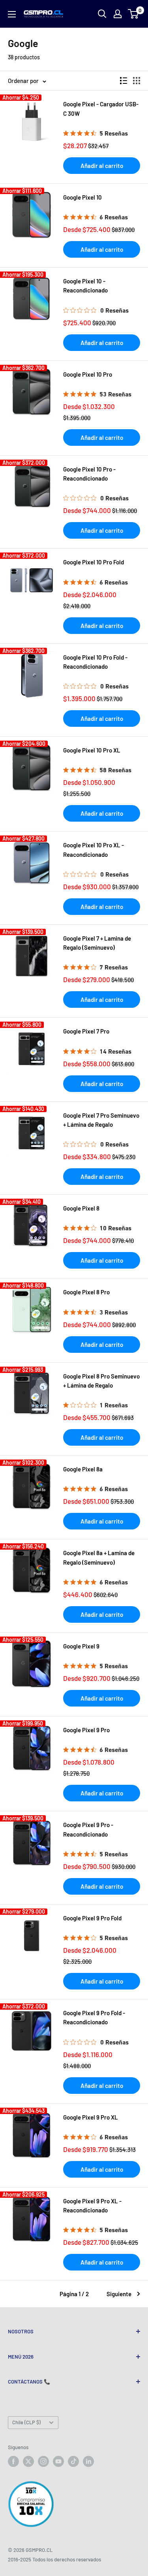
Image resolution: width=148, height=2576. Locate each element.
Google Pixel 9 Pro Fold (92, 1918)
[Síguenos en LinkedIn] (88, 2461)
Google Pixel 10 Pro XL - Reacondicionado (94, 850)
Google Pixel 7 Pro (86, 1031)
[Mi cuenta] (118, 14)
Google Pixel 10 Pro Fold (94, 562)
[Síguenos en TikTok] (73, 2461)
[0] (134, 14)
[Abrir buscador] (102, 14)
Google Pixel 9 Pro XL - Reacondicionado (92, 2205)
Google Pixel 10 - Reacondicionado (85, 286)
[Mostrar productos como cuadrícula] (137, 81)
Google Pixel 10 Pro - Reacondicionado (89, 474)
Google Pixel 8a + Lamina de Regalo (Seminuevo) (99, 1557)
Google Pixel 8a (83, 1469)
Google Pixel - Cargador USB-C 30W (101, 108)
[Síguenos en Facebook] (13, 2461)
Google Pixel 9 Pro (86, 1730)
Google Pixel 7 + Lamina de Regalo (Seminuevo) (97, 943)
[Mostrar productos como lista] (124, 81)
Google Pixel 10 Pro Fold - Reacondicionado (95, 662)
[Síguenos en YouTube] (58, 2461)
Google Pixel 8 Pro (86, 1292)
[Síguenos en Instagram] (43, 2461)
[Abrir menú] (12, 14)
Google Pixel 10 (82, 197)
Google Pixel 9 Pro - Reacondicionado (88, 1829)
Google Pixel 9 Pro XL (91, 2117)
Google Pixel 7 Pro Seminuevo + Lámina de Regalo (101, 1120)
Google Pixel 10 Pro (88, 374)
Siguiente (119, 2294)
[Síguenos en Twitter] (28, 2461)
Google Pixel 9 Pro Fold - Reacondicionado (94, 2017)
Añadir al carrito (102, 166)
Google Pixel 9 (81, 1646)
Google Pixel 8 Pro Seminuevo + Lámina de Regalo (101, 1381)
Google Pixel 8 (81, 1208)
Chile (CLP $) (26, 2422)
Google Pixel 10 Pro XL (92, 750)
